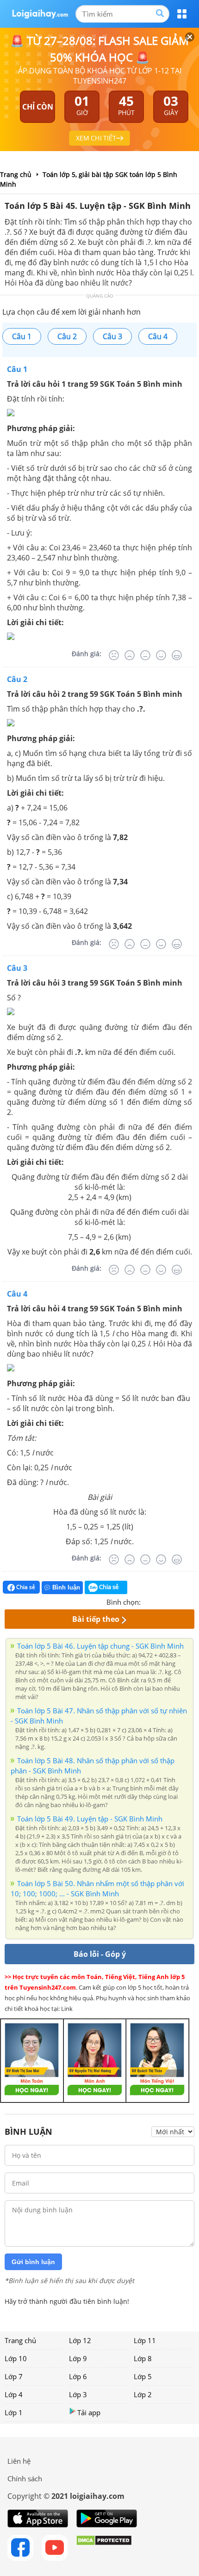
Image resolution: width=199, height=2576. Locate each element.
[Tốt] (161, 655)
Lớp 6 (78, 2376)
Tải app (89, 2412)
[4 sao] (181, 1601)
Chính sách (25, 2479)
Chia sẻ (25, 1587)
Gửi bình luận (33, 2262)
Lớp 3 (78, 2394)
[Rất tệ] (114, 655)
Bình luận (66, 1587)
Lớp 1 (14, 2412)
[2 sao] (159, 1601)
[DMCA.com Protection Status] (104, 2548)
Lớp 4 (14, 2394)
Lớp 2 (143, 2394)
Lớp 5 (143, 2376)
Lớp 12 (80, 2340)
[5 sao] (193, 1601)
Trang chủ (20, 2340)
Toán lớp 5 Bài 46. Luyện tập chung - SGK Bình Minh (100, 1646)
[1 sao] (148, 1601)
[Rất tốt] (177, 655)
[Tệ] (130, 655)
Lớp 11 (145, 2340)
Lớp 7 (14, 2376)
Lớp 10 (16, 2358)
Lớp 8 (143, 2358)
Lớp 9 (78, 2358)
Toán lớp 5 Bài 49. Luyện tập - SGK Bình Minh (90, 1819)
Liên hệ (19, 2461)
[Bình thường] (145, 655)
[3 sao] (170, 1601)
